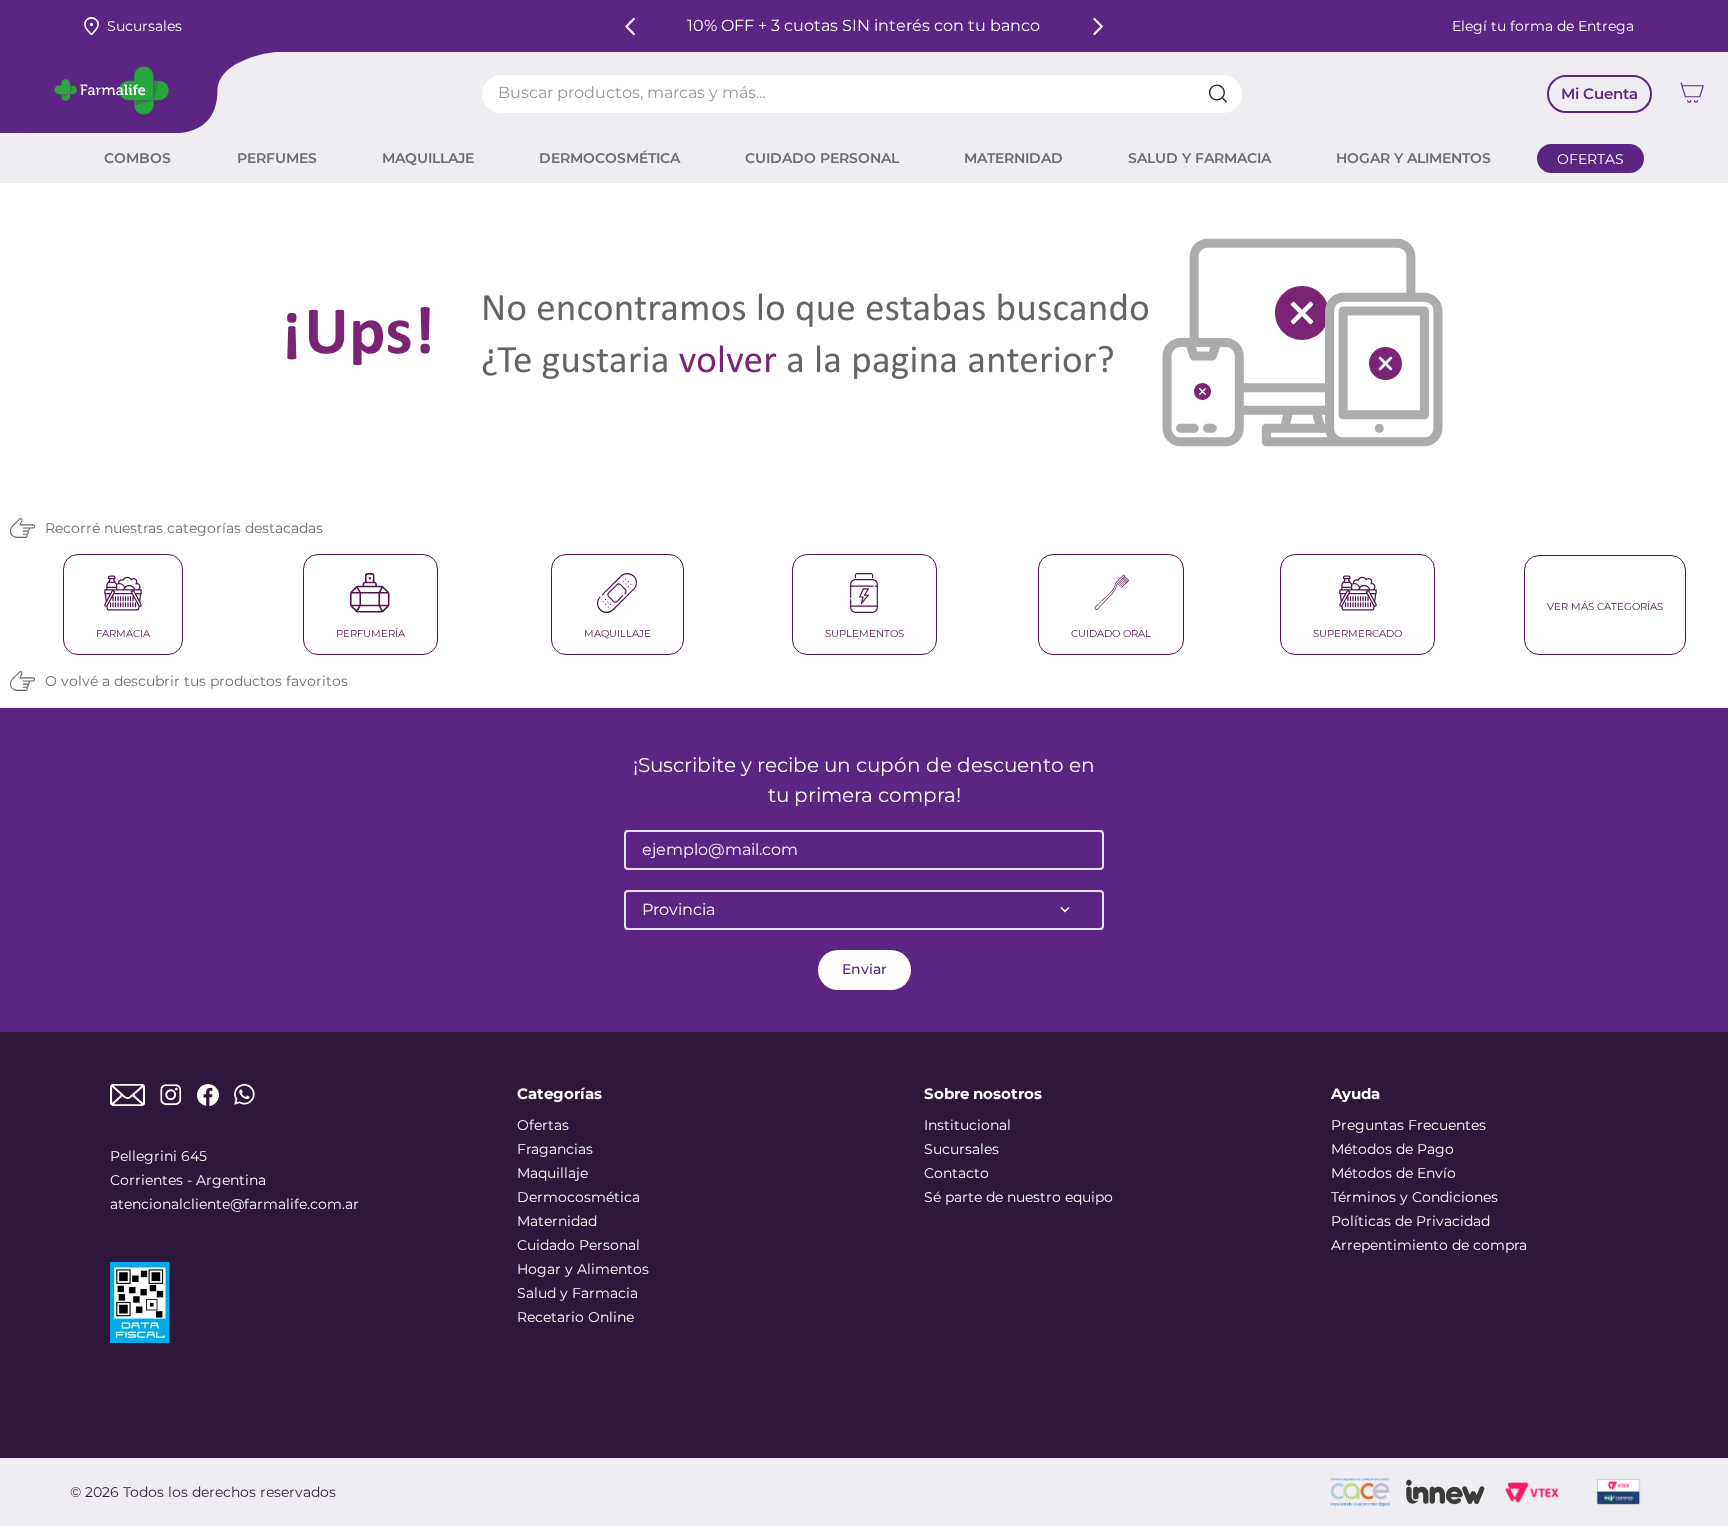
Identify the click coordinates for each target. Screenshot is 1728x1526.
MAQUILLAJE (428, 158)
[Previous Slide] (630, 26)
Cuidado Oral (1111, 633)
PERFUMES (277, 158)
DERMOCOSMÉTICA (609, 158)
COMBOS (137, 158)
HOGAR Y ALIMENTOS (1413, 158)
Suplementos (864, 633)
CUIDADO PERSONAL (822, 158)
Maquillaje (617, 633)
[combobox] (862, 94)
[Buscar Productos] (1225, 94)
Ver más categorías (1605, 606)
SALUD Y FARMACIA (1199, 158)
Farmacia (123, 633)
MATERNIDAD (1013, 158)
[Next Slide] (1097, 26)
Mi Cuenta (1599, 93)
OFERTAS (1590, 159)
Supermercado (1357, 633)
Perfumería (370, 633)
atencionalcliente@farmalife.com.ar (234, 1204)
